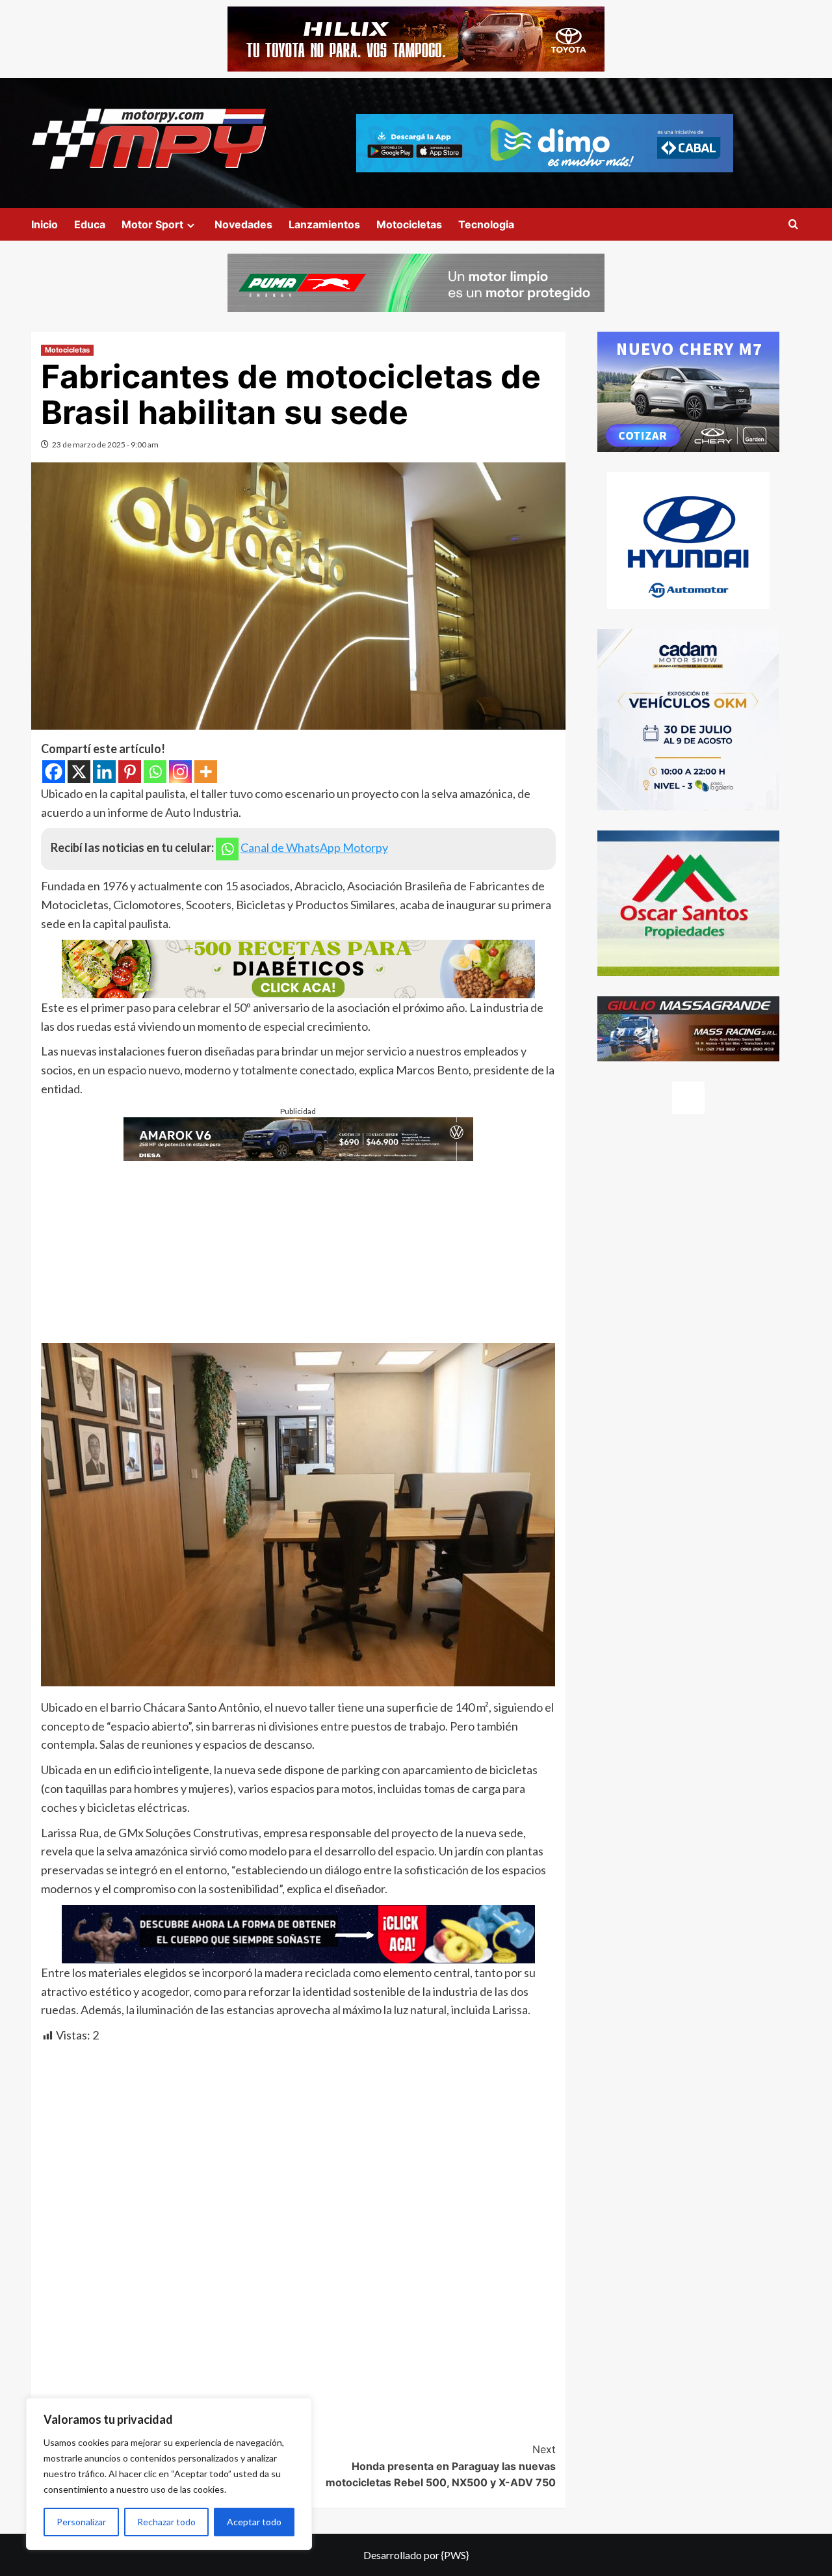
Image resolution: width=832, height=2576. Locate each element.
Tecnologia (486, 224)
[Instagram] (180, 772)
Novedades (243, 224)
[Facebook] (54, 772)
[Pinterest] (130, 772)
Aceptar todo (254, 2522)
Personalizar (81, 2522)
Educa (90, 224)
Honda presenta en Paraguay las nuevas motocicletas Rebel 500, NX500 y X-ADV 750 (441, 2466)
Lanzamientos (324, 224)
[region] (169, 2474)
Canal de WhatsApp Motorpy (314, 847)
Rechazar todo (166, 2522)
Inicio (45, 224)
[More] (206, 772)
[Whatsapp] (155, 772)
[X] (79, 772)
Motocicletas (409, 224)
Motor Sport (152, 224)
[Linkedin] (104, 772)
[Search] (793, 225)
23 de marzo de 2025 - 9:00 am (105, 445)
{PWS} (455, 2555)
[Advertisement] (298, 1252)
